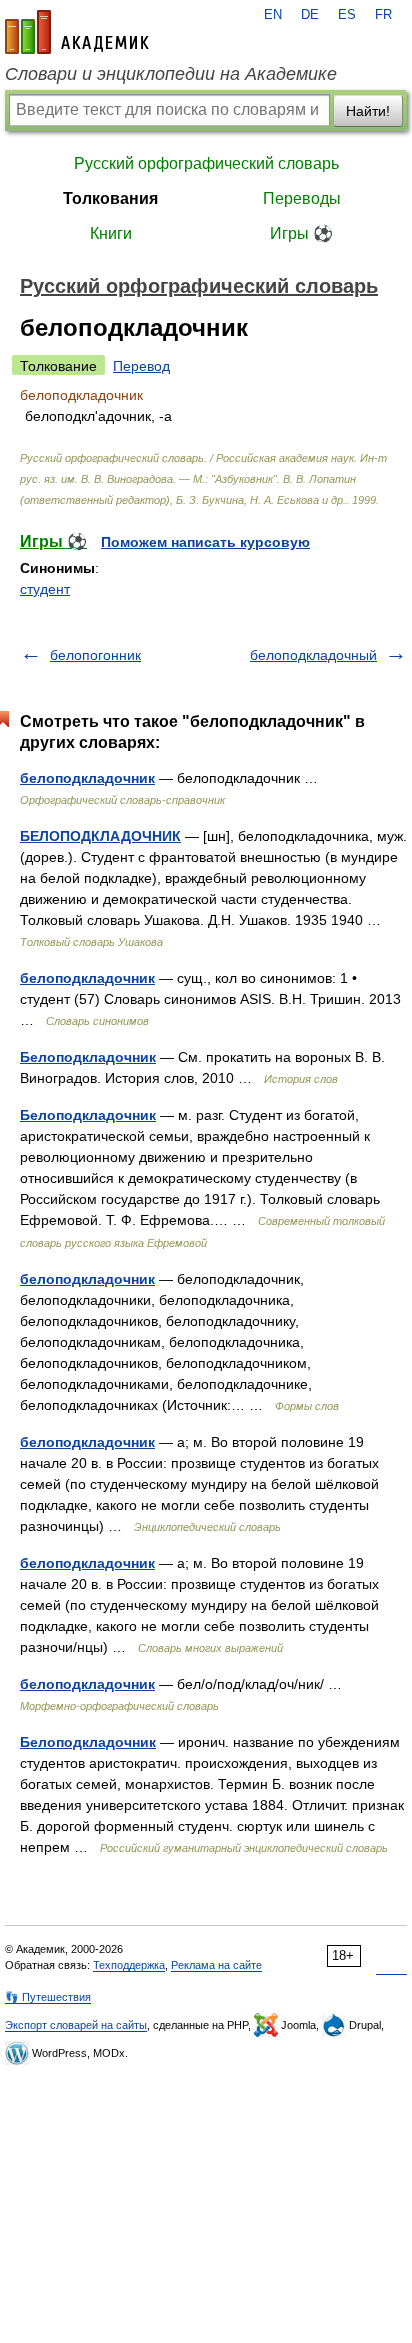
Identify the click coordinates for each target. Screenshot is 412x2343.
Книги (111, 233)
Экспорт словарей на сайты (76, 2025)
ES (347, 15)
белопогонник (95, 655)
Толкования (110, 198)
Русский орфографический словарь (206, 163)
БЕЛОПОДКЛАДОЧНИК (100, 836)
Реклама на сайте (216, 1965)
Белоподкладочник (88, 1057)
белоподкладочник (87, 778)
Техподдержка (129, 1965)
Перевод (141, 366)
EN (273, 15)
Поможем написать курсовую (205, 542)
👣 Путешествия (48, 1997)
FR (383, 15)
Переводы (302, 198)
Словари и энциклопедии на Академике (171, 74)
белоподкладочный (313, 655)
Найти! (368, 111)
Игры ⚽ (301, 233)
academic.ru (77, 32)
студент (45, 589)
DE (310, 15)
